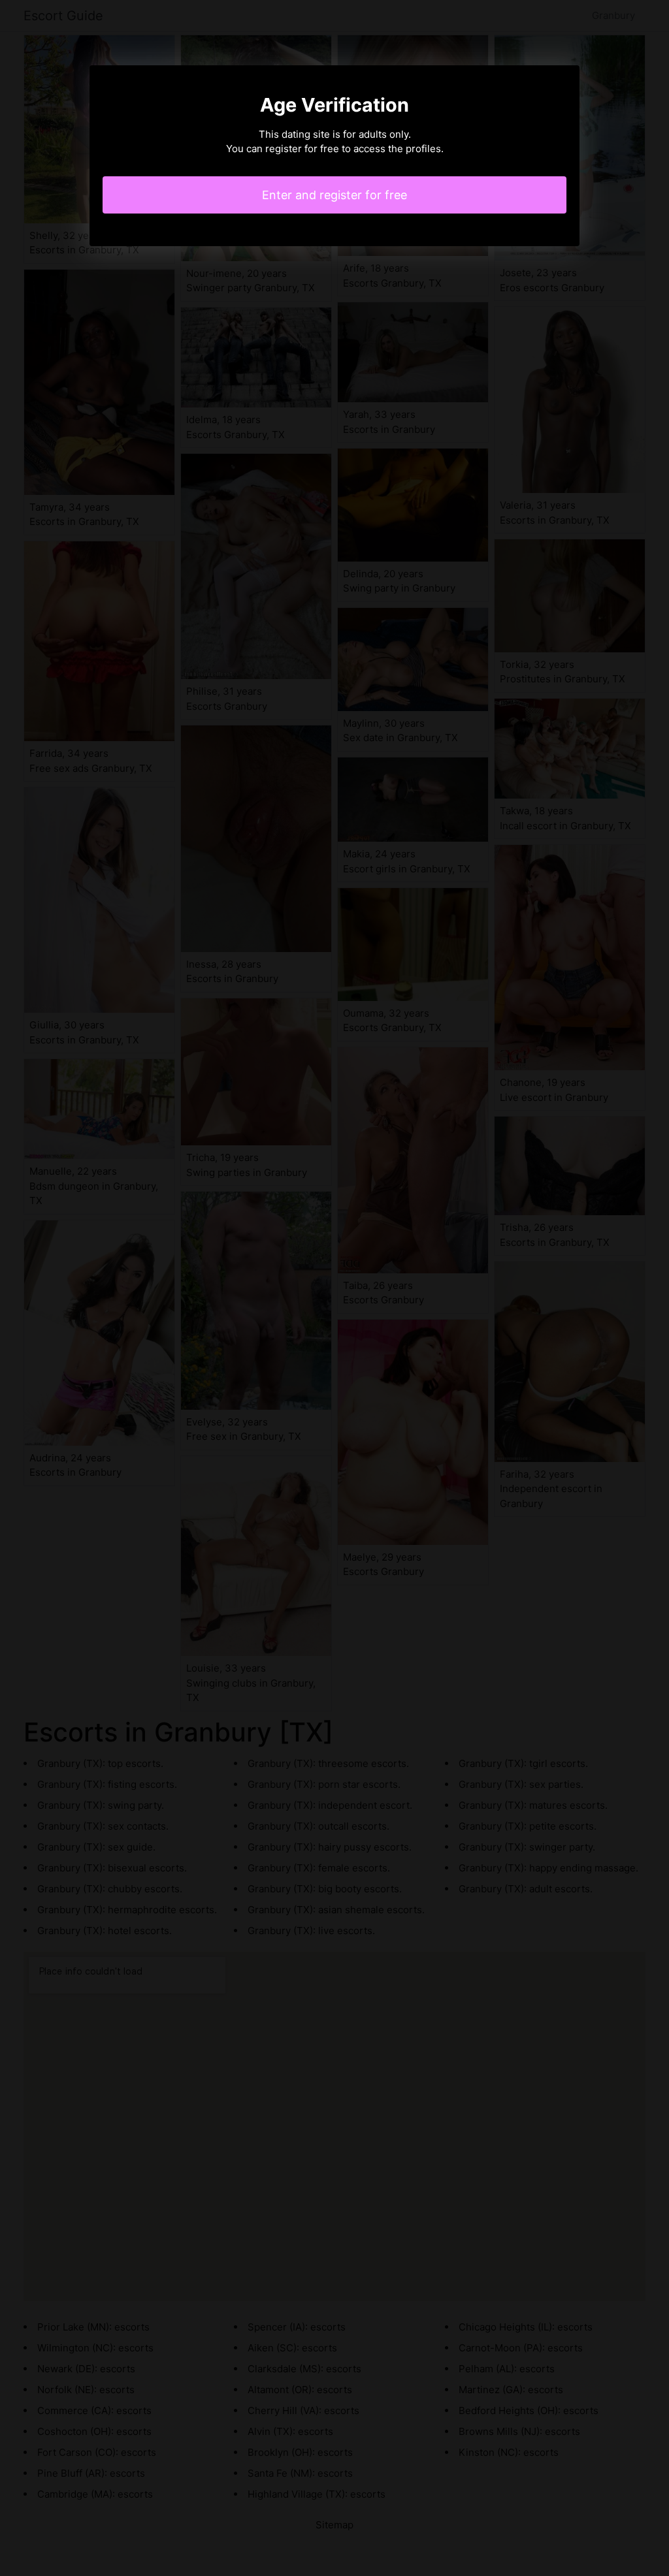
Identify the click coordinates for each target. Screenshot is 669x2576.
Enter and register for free (334, 195)
